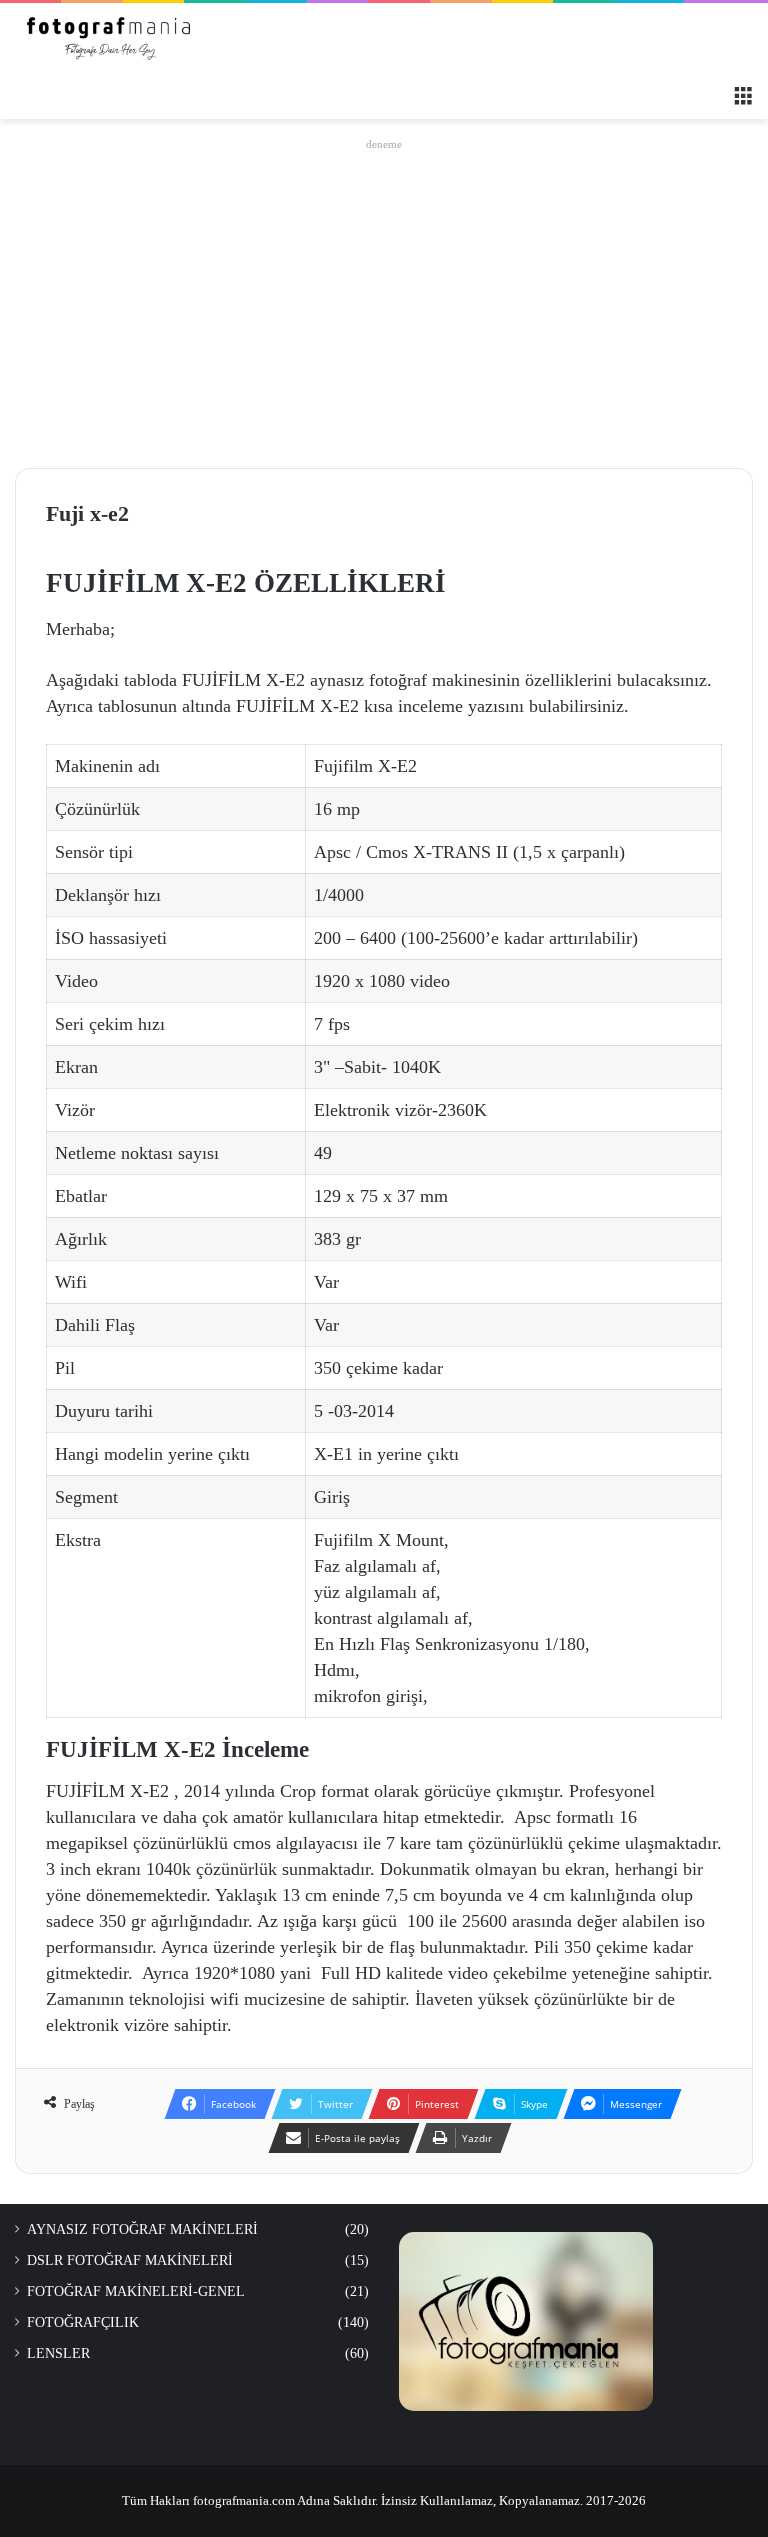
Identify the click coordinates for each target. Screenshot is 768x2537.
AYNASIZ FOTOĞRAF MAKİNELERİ (142, 2229)
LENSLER (58, 2353)
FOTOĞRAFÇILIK (83, 2322)
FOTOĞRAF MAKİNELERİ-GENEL (136, 2291)
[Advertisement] (384, 298)
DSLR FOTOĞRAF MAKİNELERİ (130, 2260)
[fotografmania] (110, 38)
